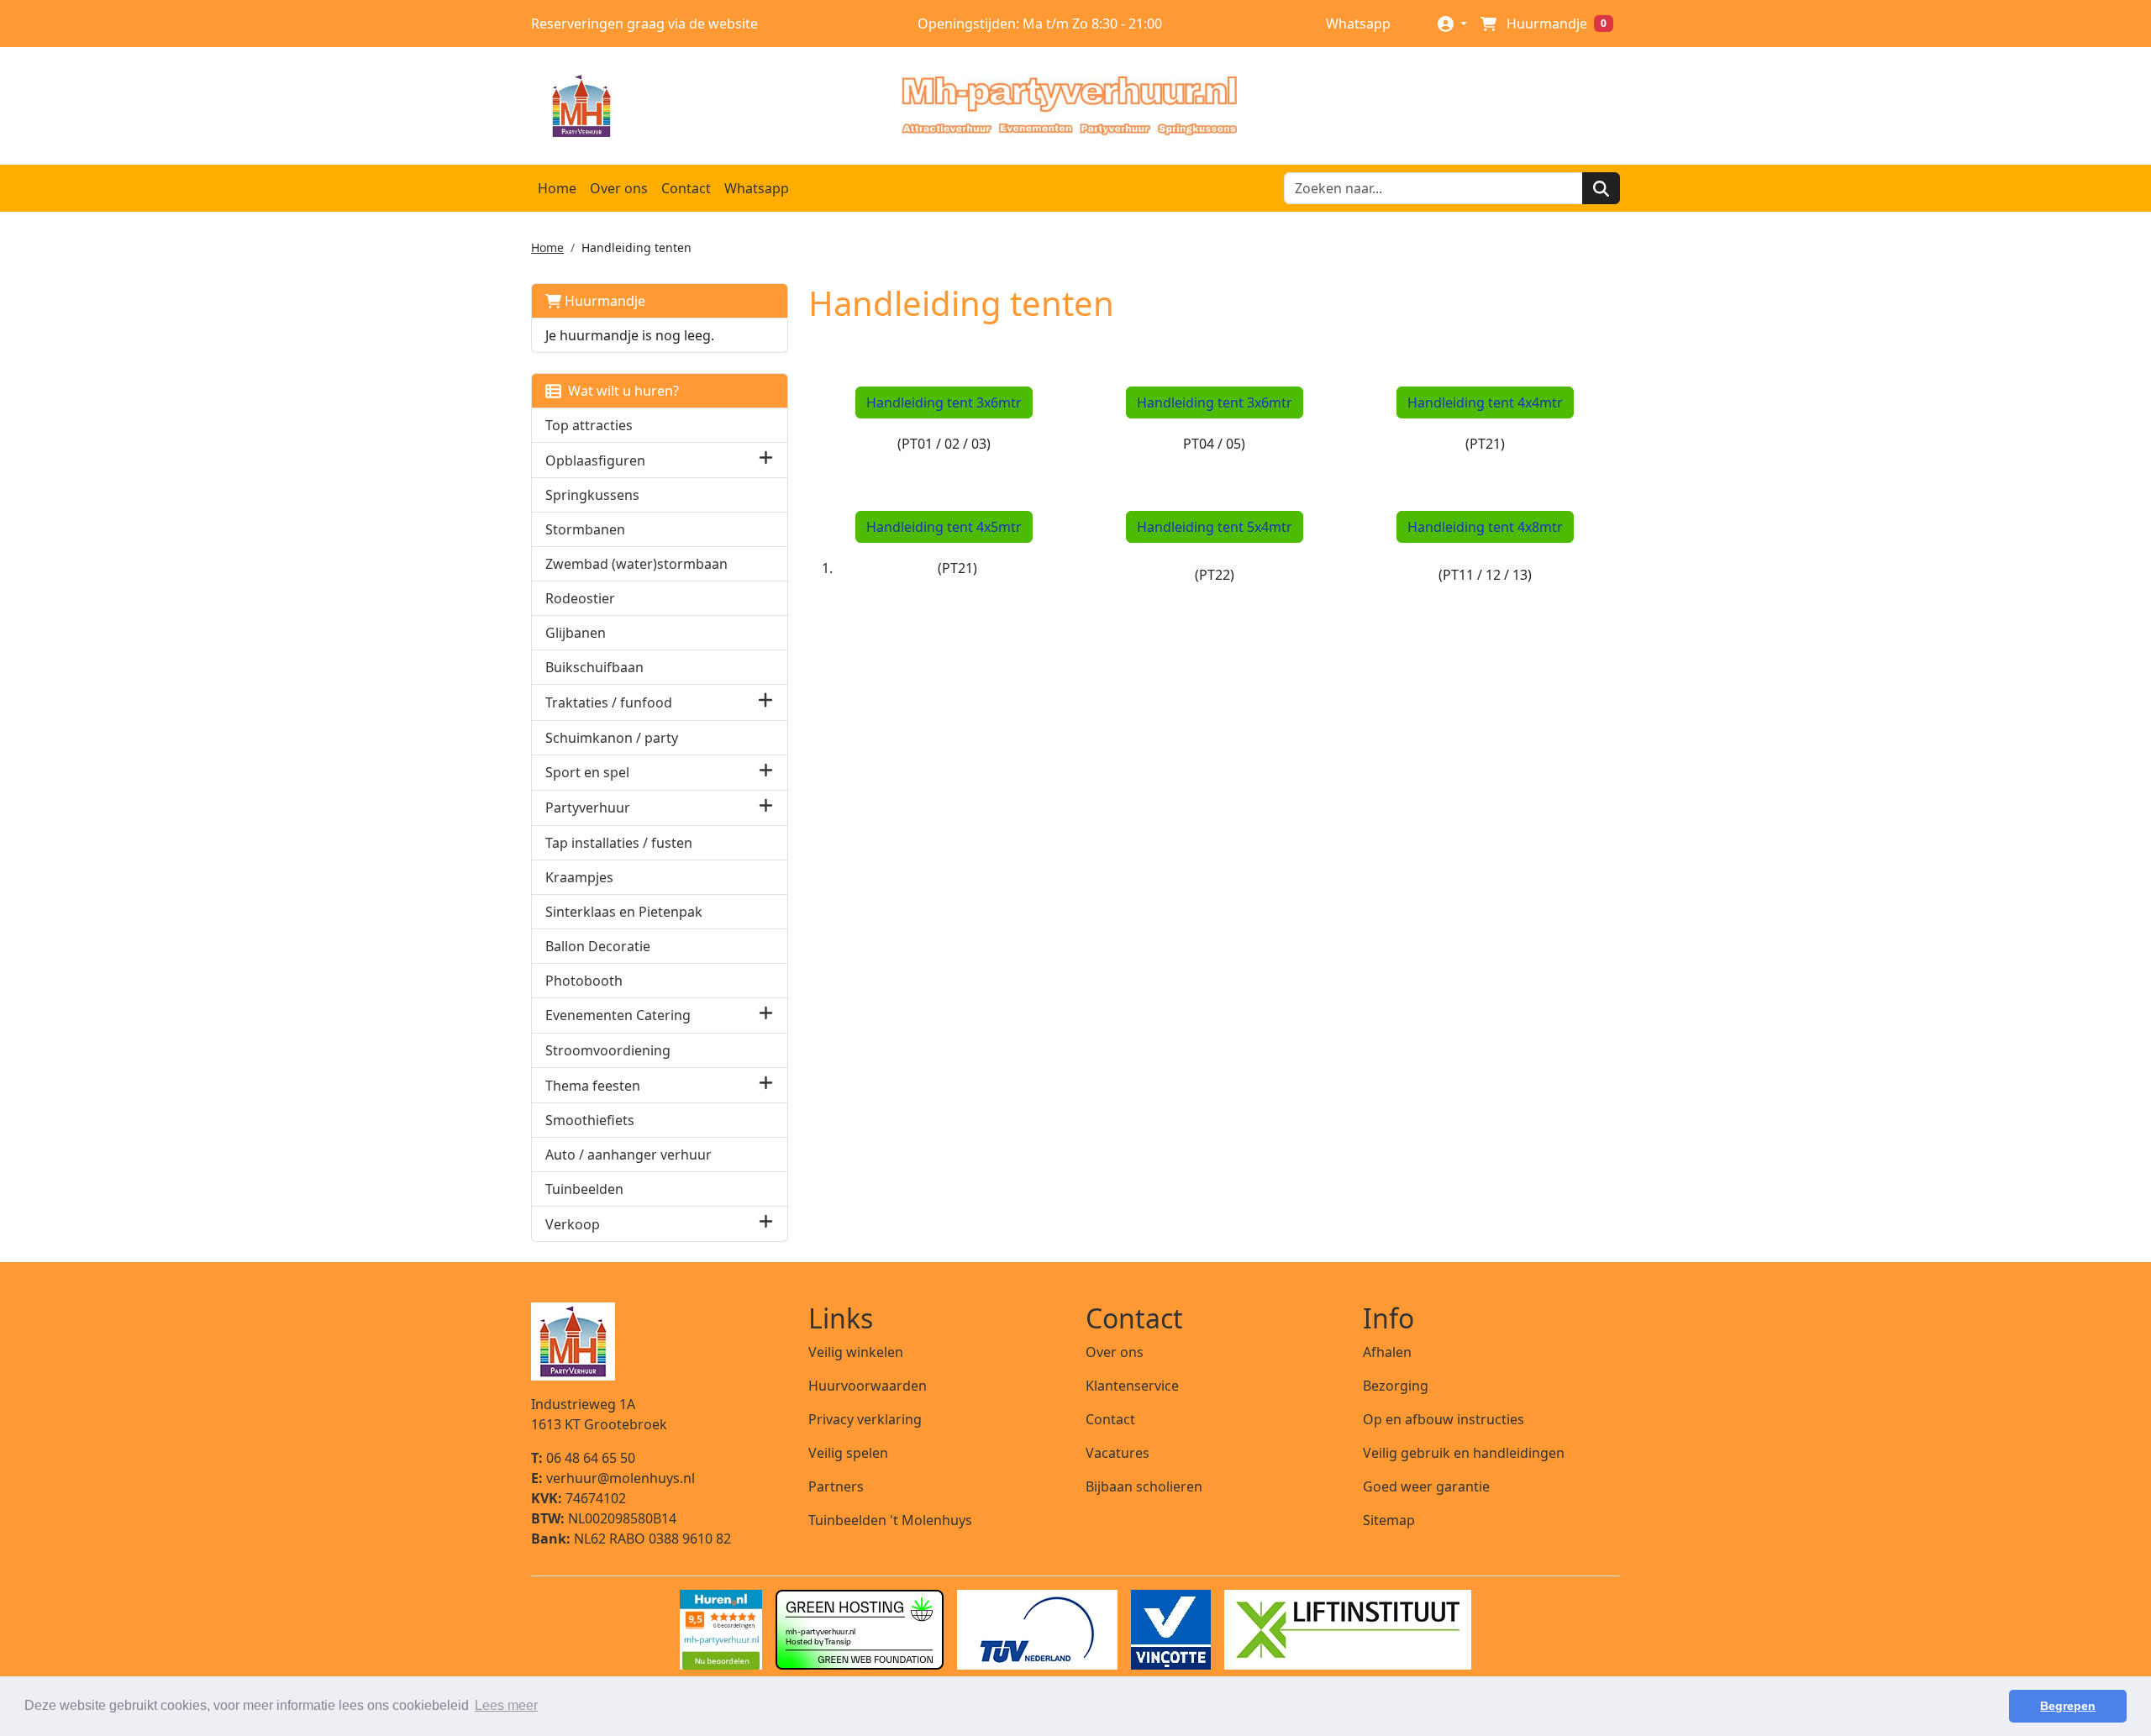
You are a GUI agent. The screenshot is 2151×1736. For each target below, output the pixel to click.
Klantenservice (1132, 1386)
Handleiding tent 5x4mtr (1215, 527)
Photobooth (584, 981)
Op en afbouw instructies (1444, 1419)
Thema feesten (593, 1086)
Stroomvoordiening (608, 1050)
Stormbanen (585, 529)
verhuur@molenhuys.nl (613, 1478)
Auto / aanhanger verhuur (628, 1155)
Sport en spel (587, 772)
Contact (686, 188)
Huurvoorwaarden (868, 1386)
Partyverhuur (588, 808)
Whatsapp (1357, 24)
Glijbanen (576, 633)
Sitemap (1389, 1520)
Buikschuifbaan (594, 667)
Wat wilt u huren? (620, 391)
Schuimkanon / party (612, 738)
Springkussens (592, 495)
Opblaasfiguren (595, 460)
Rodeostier (580, 598)
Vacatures (1118, 1453)
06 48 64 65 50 (583, 1458)
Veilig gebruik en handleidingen (1464, 1453)
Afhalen (1387, 1352)
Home (557, 188)
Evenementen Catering (618, 1015)
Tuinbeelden (584, 1189)
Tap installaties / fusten (619, 843)
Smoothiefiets (590, 1120)
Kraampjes (579, 877)
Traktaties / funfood (609, 702)
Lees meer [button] (506, 1705)
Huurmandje (603, 301)
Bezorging (1396, 1386)
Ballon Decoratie (598, 946)
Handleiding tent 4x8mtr (1485, 527)
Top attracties (589, 425)
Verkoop (573, 1224)
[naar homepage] (1069, 106)
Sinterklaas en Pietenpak (624, 912)
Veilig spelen (848, 1453)
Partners (836, 1486)
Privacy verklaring (865, 1419)
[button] (766, 460)
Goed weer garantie (1426, 1486)
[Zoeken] (1601, 188)
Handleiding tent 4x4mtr (1485, 402)
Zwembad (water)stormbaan (636, 564)
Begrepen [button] (2068, 1706)
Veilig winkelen (856, 1352)
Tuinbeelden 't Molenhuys (890, 1520)
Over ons (619, 188)
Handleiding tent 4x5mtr (944, 527)
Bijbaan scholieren (1144, 1486)
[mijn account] (1452, 23)
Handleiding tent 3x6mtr (944, 402)
